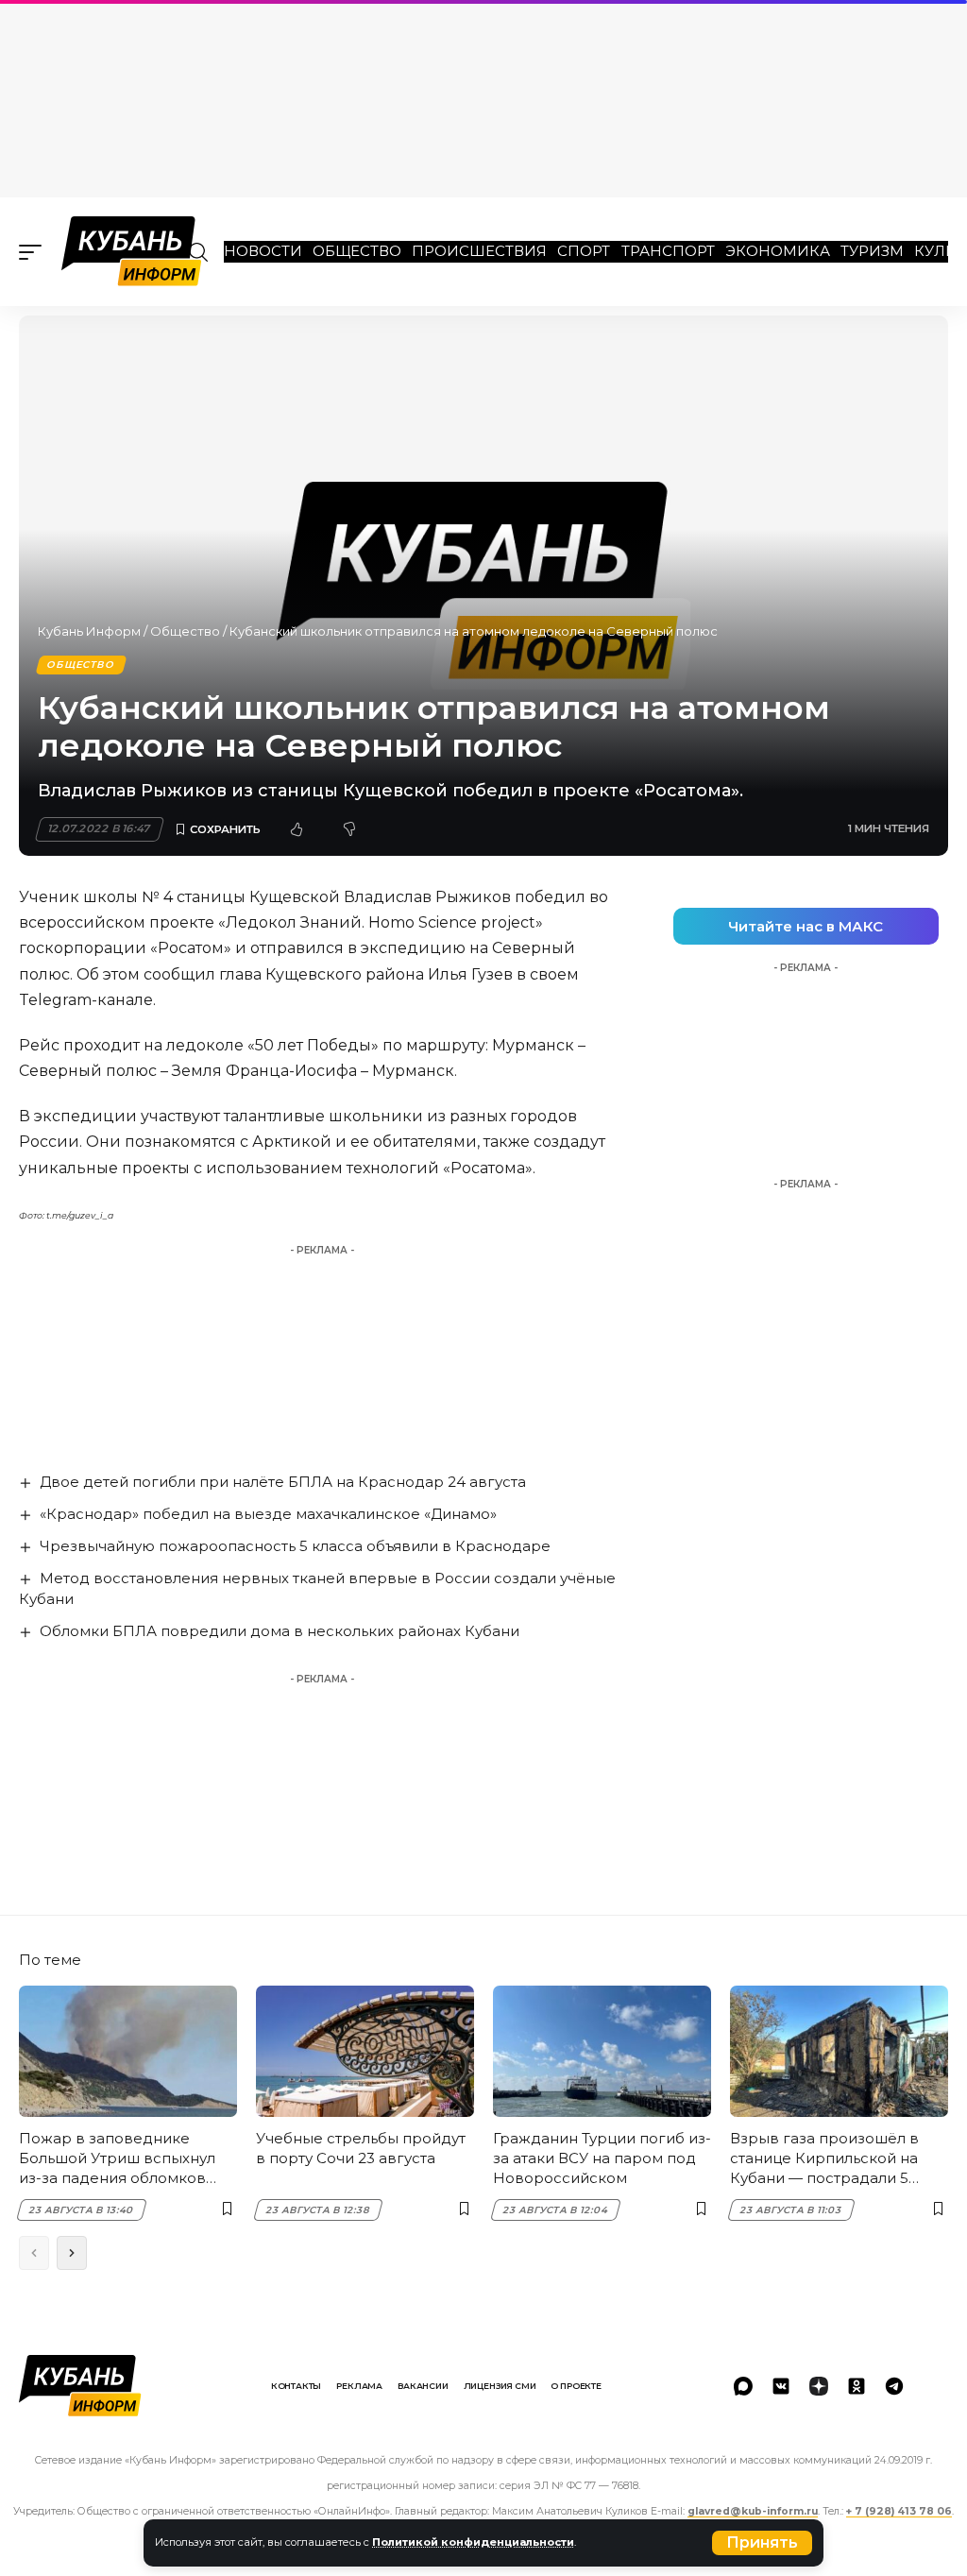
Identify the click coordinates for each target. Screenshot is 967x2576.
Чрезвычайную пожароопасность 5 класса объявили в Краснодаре (295, 1546)
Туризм (872, 251)
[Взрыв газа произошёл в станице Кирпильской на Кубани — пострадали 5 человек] (839, 2051)
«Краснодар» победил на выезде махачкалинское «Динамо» (268, 1514)
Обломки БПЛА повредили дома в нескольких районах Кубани (280, 1631)
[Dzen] (819, 2386)
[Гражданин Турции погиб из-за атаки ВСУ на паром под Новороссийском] (602, 2051)
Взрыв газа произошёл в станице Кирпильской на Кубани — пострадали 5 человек (824, 2158)
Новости (263, 251)
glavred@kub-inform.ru (753, 2511)
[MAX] (743, 2386)
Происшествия (479, 251)
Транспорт (668, 251)
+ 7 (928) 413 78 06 (899, 2511)
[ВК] (781, 2386)
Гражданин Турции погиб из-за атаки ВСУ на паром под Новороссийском (602, 2158)
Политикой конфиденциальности (473, 2542)
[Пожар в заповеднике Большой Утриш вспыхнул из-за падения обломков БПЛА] (128, 2051)
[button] (762, 2543)
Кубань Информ (89, 631)
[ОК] (857, 2386)
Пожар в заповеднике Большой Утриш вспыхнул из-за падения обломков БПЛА (117, 2158)
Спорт (584, 251)
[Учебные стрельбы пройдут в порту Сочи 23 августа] (365, 2051)
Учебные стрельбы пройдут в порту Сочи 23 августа (361, 2148)
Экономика (778, 251)
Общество (357, 251)
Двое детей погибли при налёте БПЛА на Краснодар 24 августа (283, 1482)
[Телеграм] (894, 2386)
